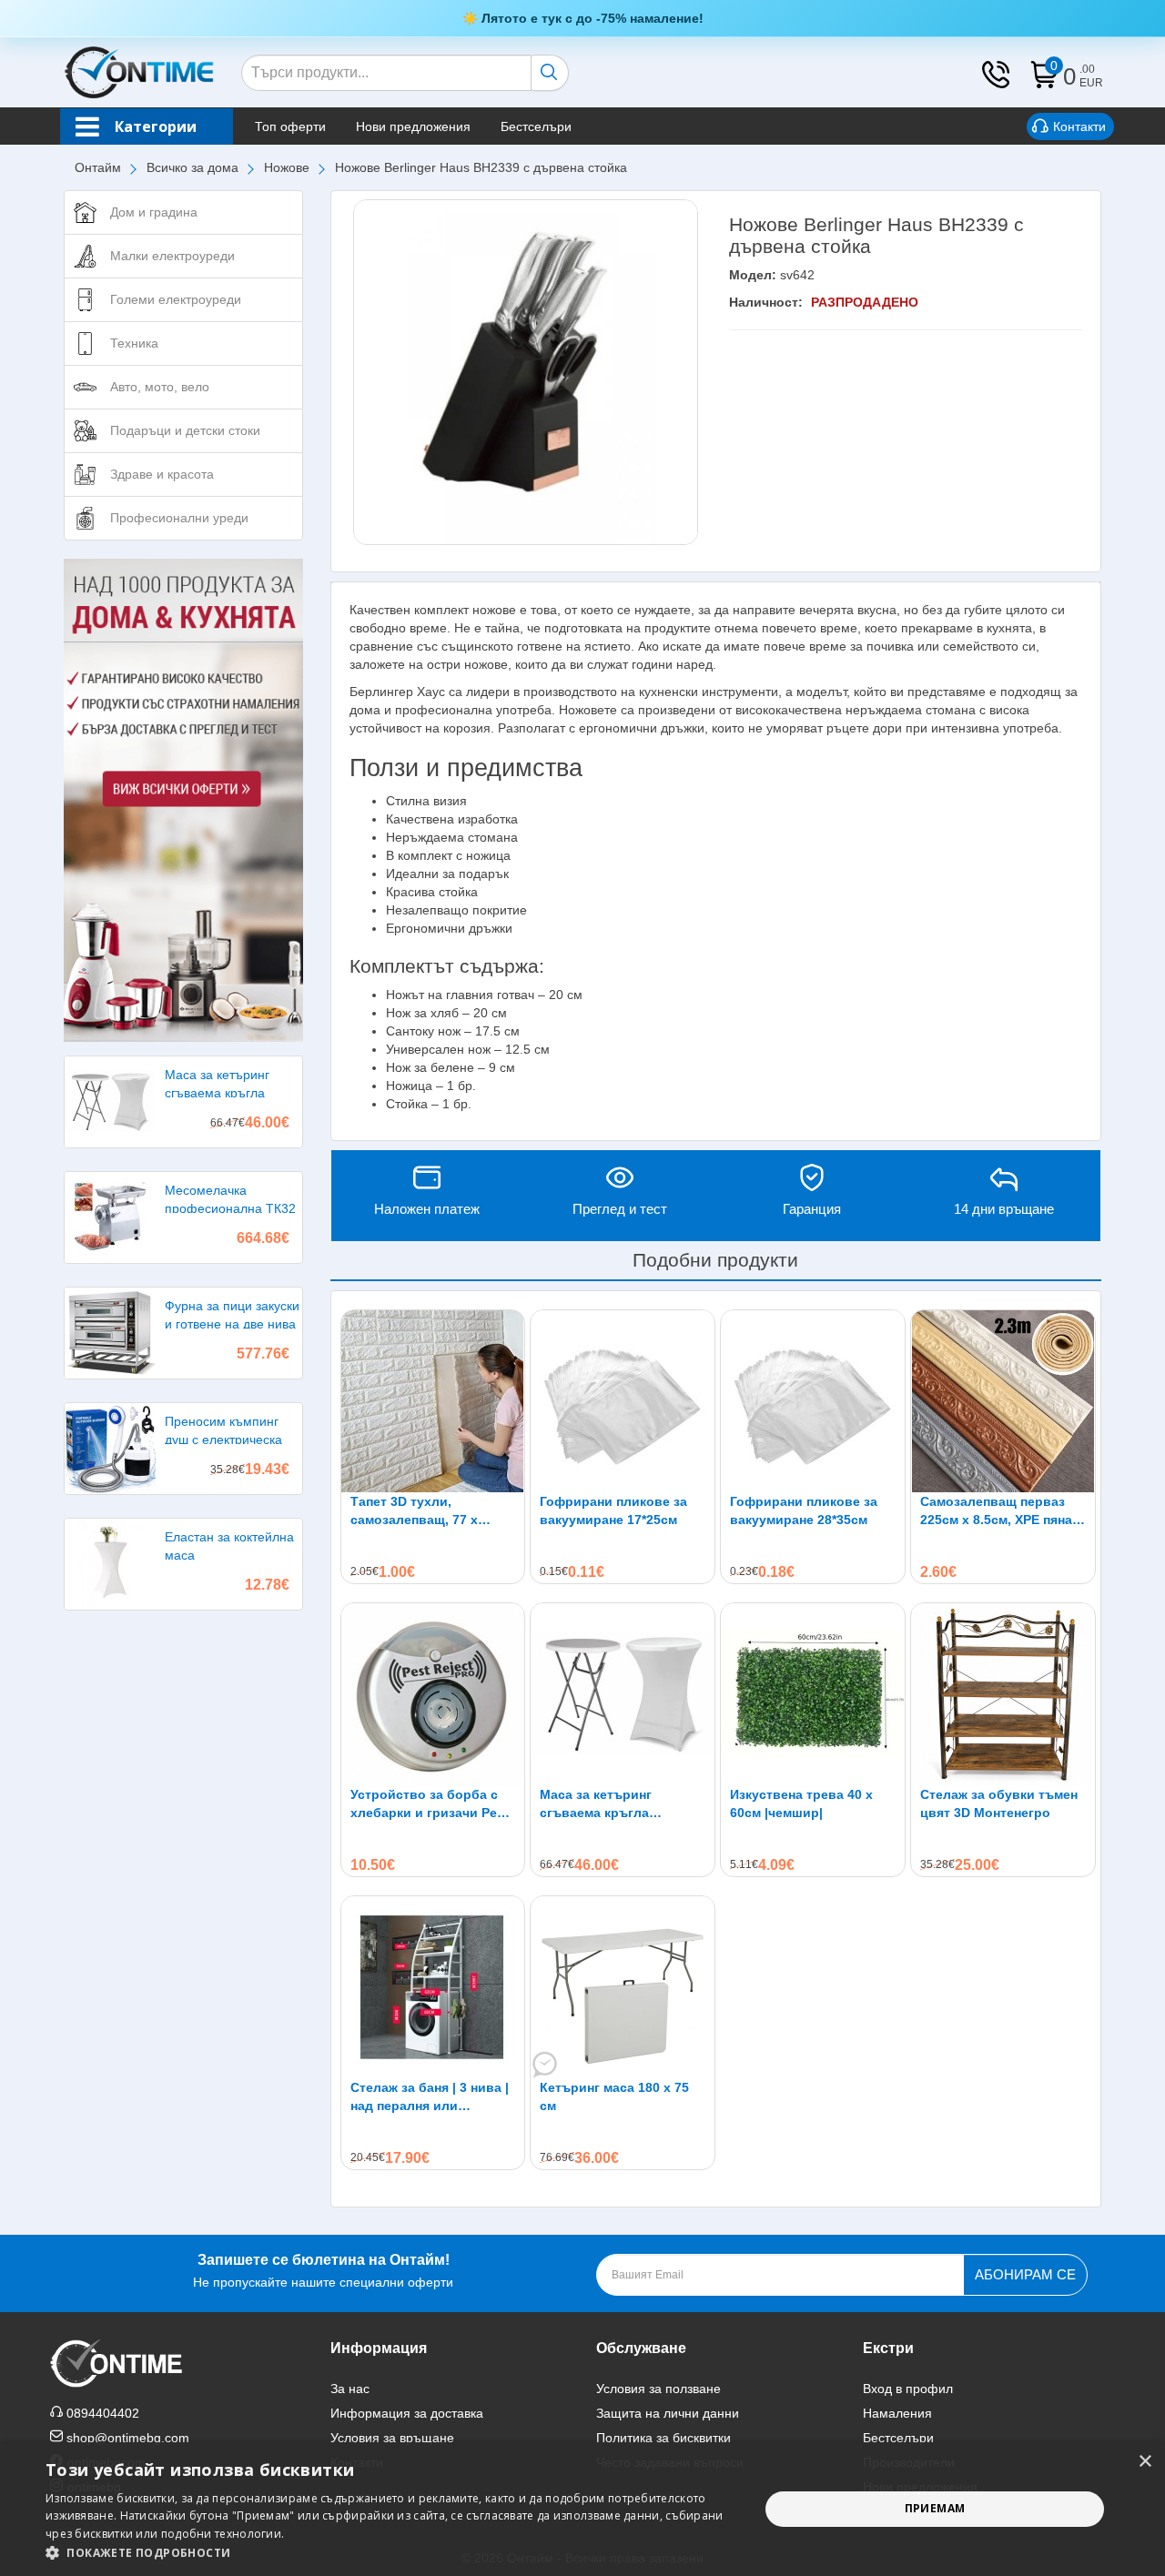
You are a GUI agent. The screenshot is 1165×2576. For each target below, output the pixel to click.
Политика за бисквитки (664, 2438)
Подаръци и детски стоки (185, 430)
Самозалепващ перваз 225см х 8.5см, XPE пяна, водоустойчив (998, 1511)
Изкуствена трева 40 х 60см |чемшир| (801, 1803)
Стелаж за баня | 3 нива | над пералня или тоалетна (430, 2097)
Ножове (287, 167)
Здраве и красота (162, 474)
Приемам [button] (935, 2508)
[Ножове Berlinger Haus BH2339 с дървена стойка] (526, 372)
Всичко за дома (192, 167)
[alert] (582, 2509)
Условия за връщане (392, 2438)
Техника (134, 343)
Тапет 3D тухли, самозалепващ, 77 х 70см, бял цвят (414, 1511)
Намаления (897, 2413)
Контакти (1079, 126)
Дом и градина (154, 212)
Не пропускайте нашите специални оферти (323, 2271)
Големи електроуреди (176, 299)
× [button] (1145, 2462)
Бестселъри (536, 126)
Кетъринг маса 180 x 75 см (614, 2096)
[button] (392, 2553)
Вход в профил (908, 2389)
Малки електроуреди (172, 256)
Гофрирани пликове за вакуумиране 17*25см (613, 1510)
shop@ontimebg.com (128, 2438)
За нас (350, 2389)
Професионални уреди (179, 518)
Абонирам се (1025, 2274)
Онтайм (98, 167)
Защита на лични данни (668, 2413)
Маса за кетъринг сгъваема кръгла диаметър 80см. (596, 1804)
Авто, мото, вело (160, 387)
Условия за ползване (658, 2389)
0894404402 (103, 2413)
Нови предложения (413, 126)
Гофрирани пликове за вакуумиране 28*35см (804, 1510)
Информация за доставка (407, 2413)
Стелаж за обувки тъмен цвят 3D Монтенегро (999, 1803)
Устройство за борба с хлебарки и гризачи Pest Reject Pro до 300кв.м (430, 1804)
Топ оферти (290, 126)
